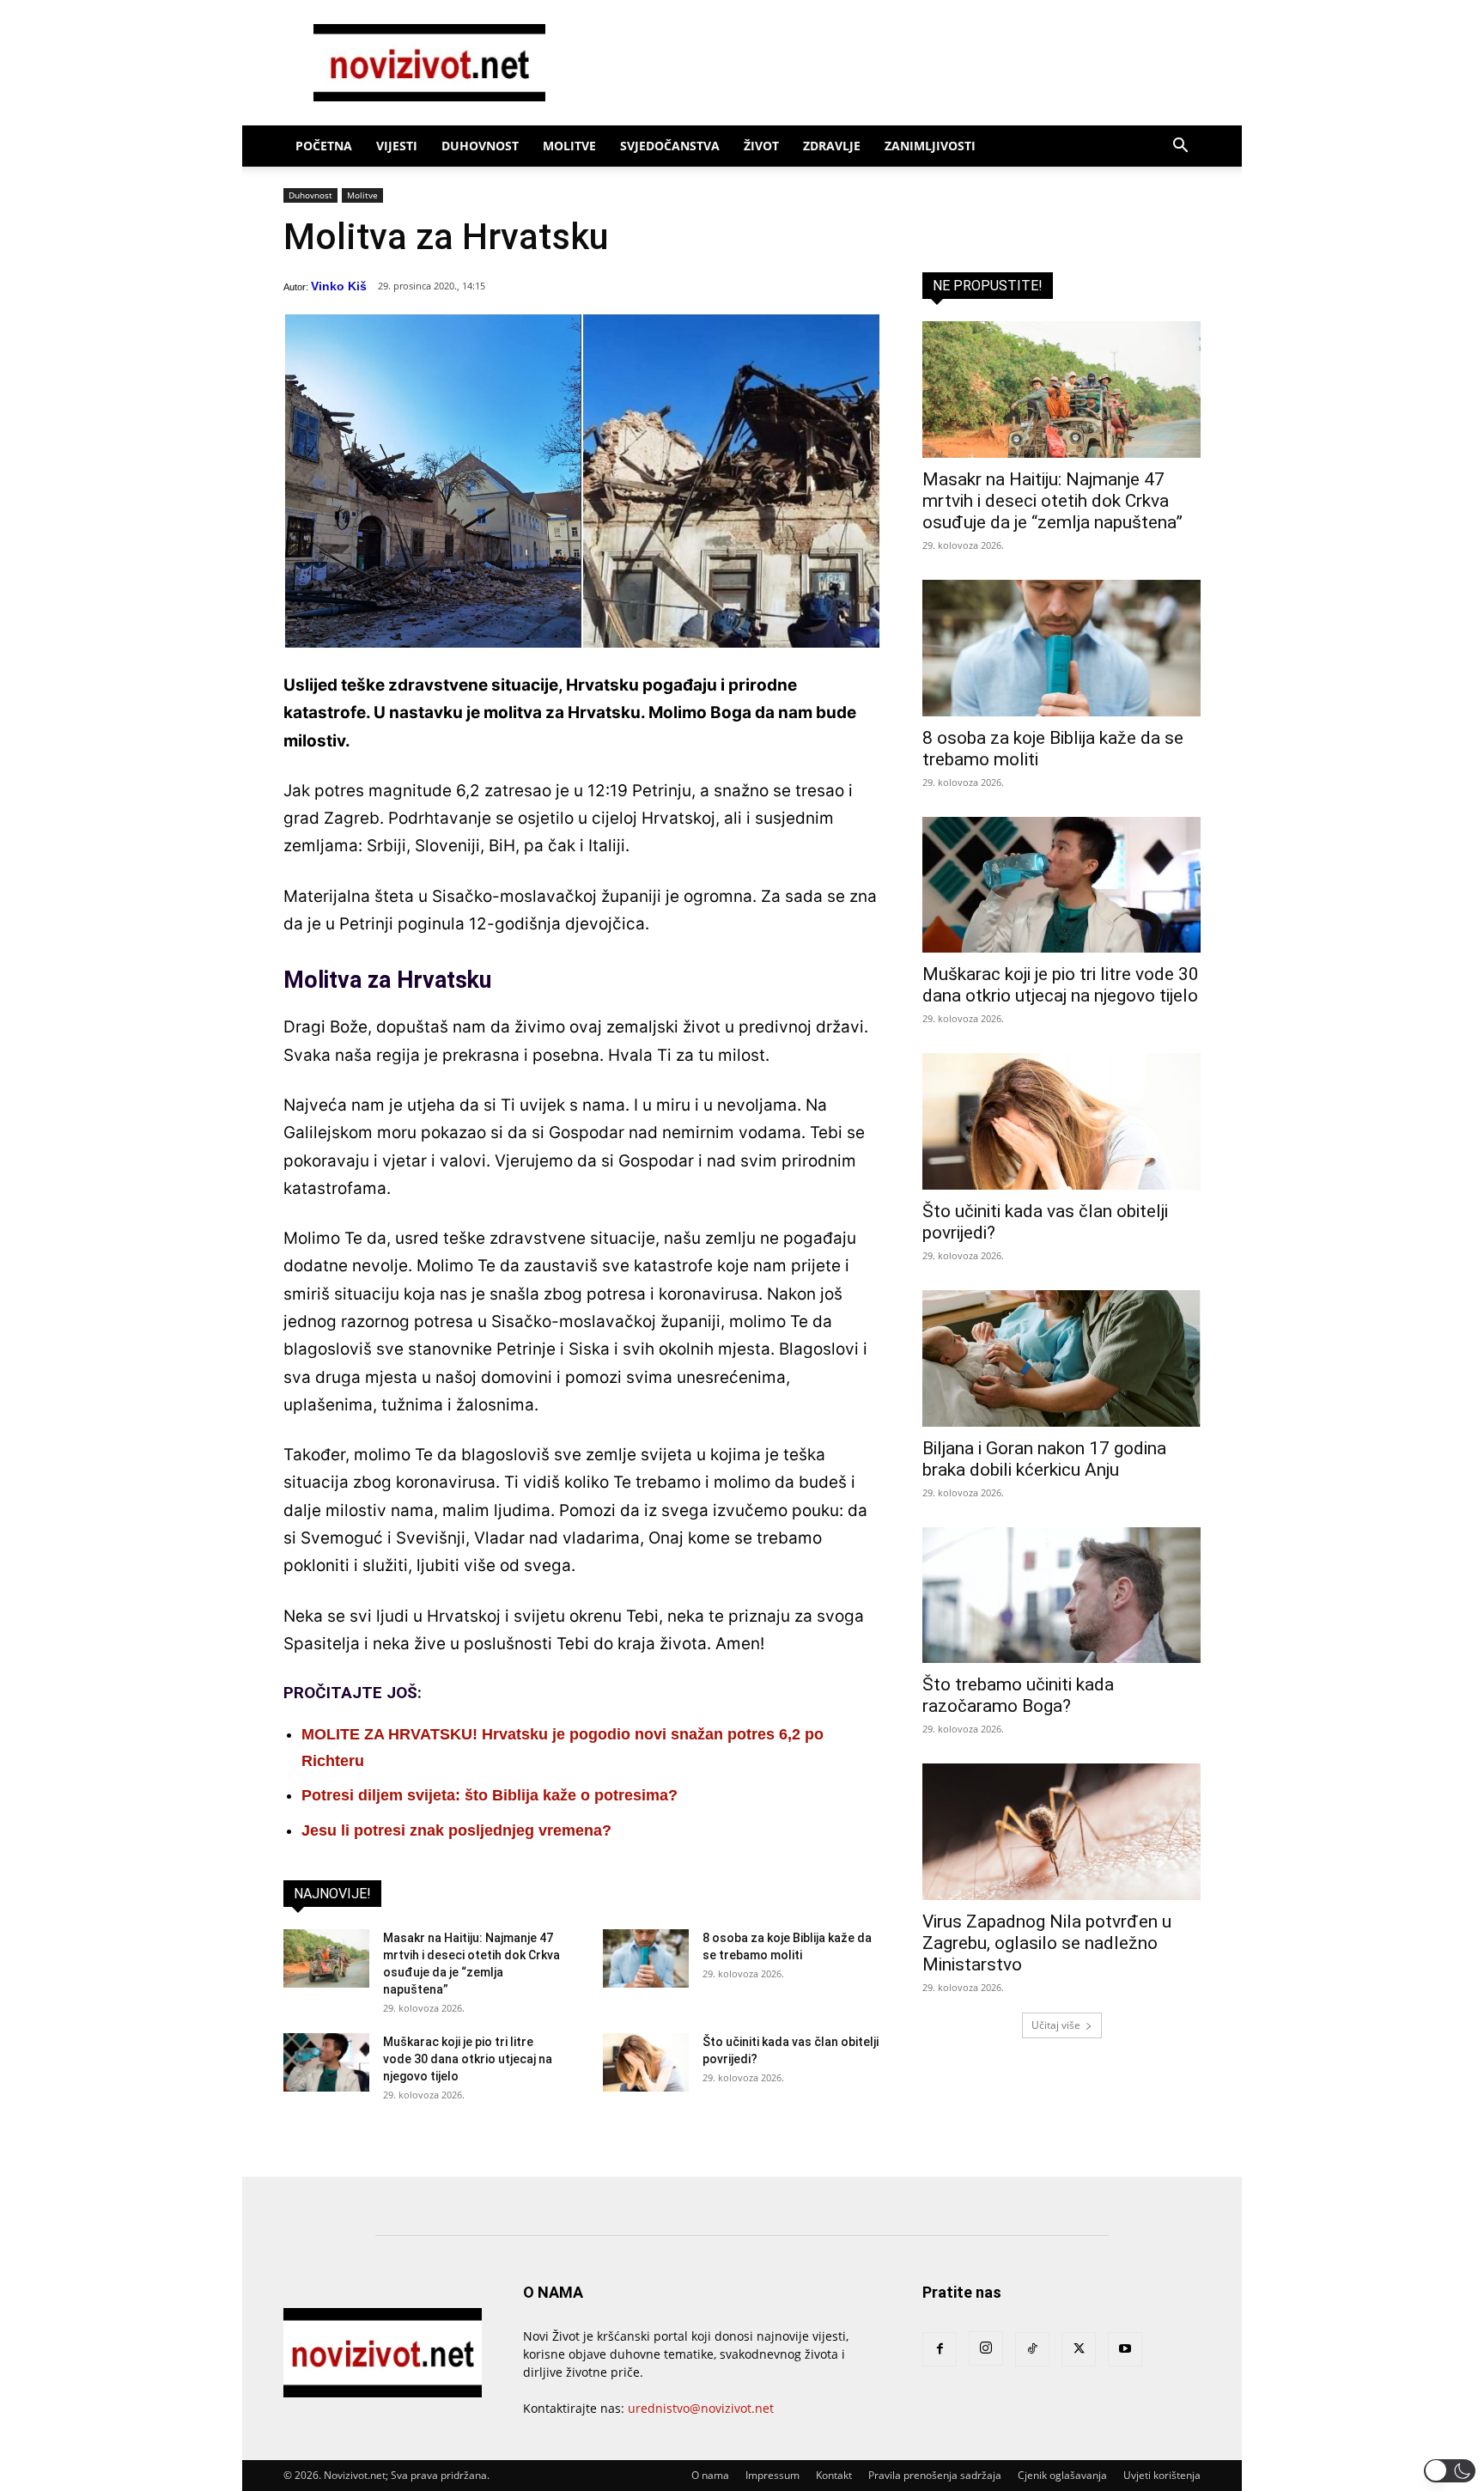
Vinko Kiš (339, 286)
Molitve (569, 146)
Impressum (772, 2475)
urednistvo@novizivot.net (701, 2408)
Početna (324, 146)
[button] (1180, 147)
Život (761, 146)
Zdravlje (832, 146)
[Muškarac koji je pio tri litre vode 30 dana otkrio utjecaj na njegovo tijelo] (326, 2063)
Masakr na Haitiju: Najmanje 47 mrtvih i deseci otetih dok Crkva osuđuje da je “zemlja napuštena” (1052, 501)
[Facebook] (940, 2349)
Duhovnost (480, 146)
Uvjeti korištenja (1162, 2475)
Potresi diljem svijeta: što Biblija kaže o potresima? (490, 1795)
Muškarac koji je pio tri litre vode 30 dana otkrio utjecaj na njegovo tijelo (468, 2059)
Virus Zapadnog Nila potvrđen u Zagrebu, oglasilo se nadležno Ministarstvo (1047, 1943)
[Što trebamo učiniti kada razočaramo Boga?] (1061, 1596)
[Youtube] (1125, 2349)
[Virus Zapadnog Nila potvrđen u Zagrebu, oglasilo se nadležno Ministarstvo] (1061, 1832)
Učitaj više (1056, 2025)
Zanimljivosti (930, 146)
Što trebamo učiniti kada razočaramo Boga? (1018, 1695)
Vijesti (397, 146)
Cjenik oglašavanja (1062, 2475)
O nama (710, 2475)
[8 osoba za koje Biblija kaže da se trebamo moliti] (646, 1959)
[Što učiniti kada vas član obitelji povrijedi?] (646, 2063)
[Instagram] (986, 2348)
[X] (1079, 2349)
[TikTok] (1032, 2349)
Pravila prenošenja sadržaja (935, 2475)
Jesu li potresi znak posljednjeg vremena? (456, 1830)
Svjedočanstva (670, 146)
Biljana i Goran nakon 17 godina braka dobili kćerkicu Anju (1044, 1459)
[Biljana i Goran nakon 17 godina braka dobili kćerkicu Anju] (1061, 1358)
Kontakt (834, 2475)
